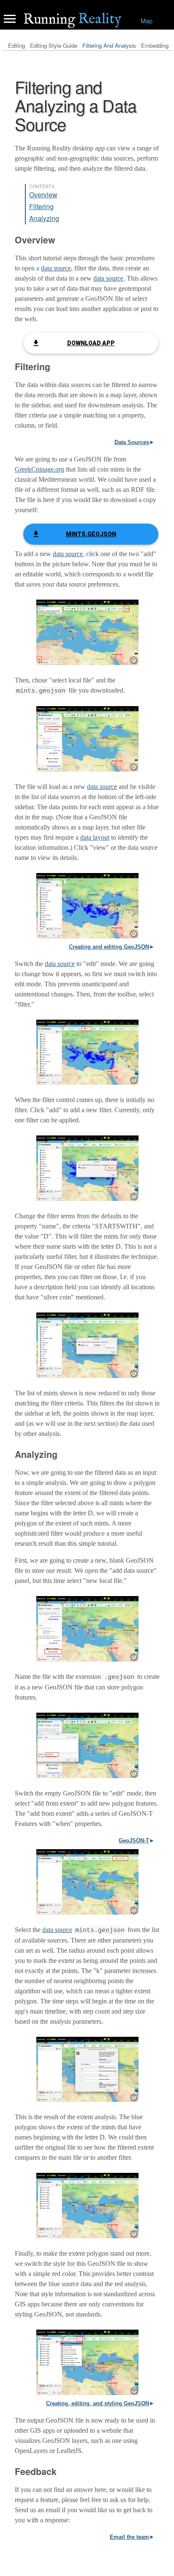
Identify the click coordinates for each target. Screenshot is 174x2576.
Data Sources (132, 442)
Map (147, 20)
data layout (95, 837)
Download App (91, 343)
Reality (72, 19)
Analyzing (44, 218)
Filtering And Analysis (109, 45)
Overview (43, 195)
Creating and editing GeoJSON (109, 947)
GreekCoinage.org (39, 469)
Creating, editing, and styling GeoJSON (98, 2403)
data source (56, 268)
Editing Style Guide (54, 45)
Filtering (41, 206)
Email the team (129, 2537)
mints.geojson (91, 534)
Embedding (155, 45)
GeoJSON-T (134, 1841)
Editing (16, 45)
